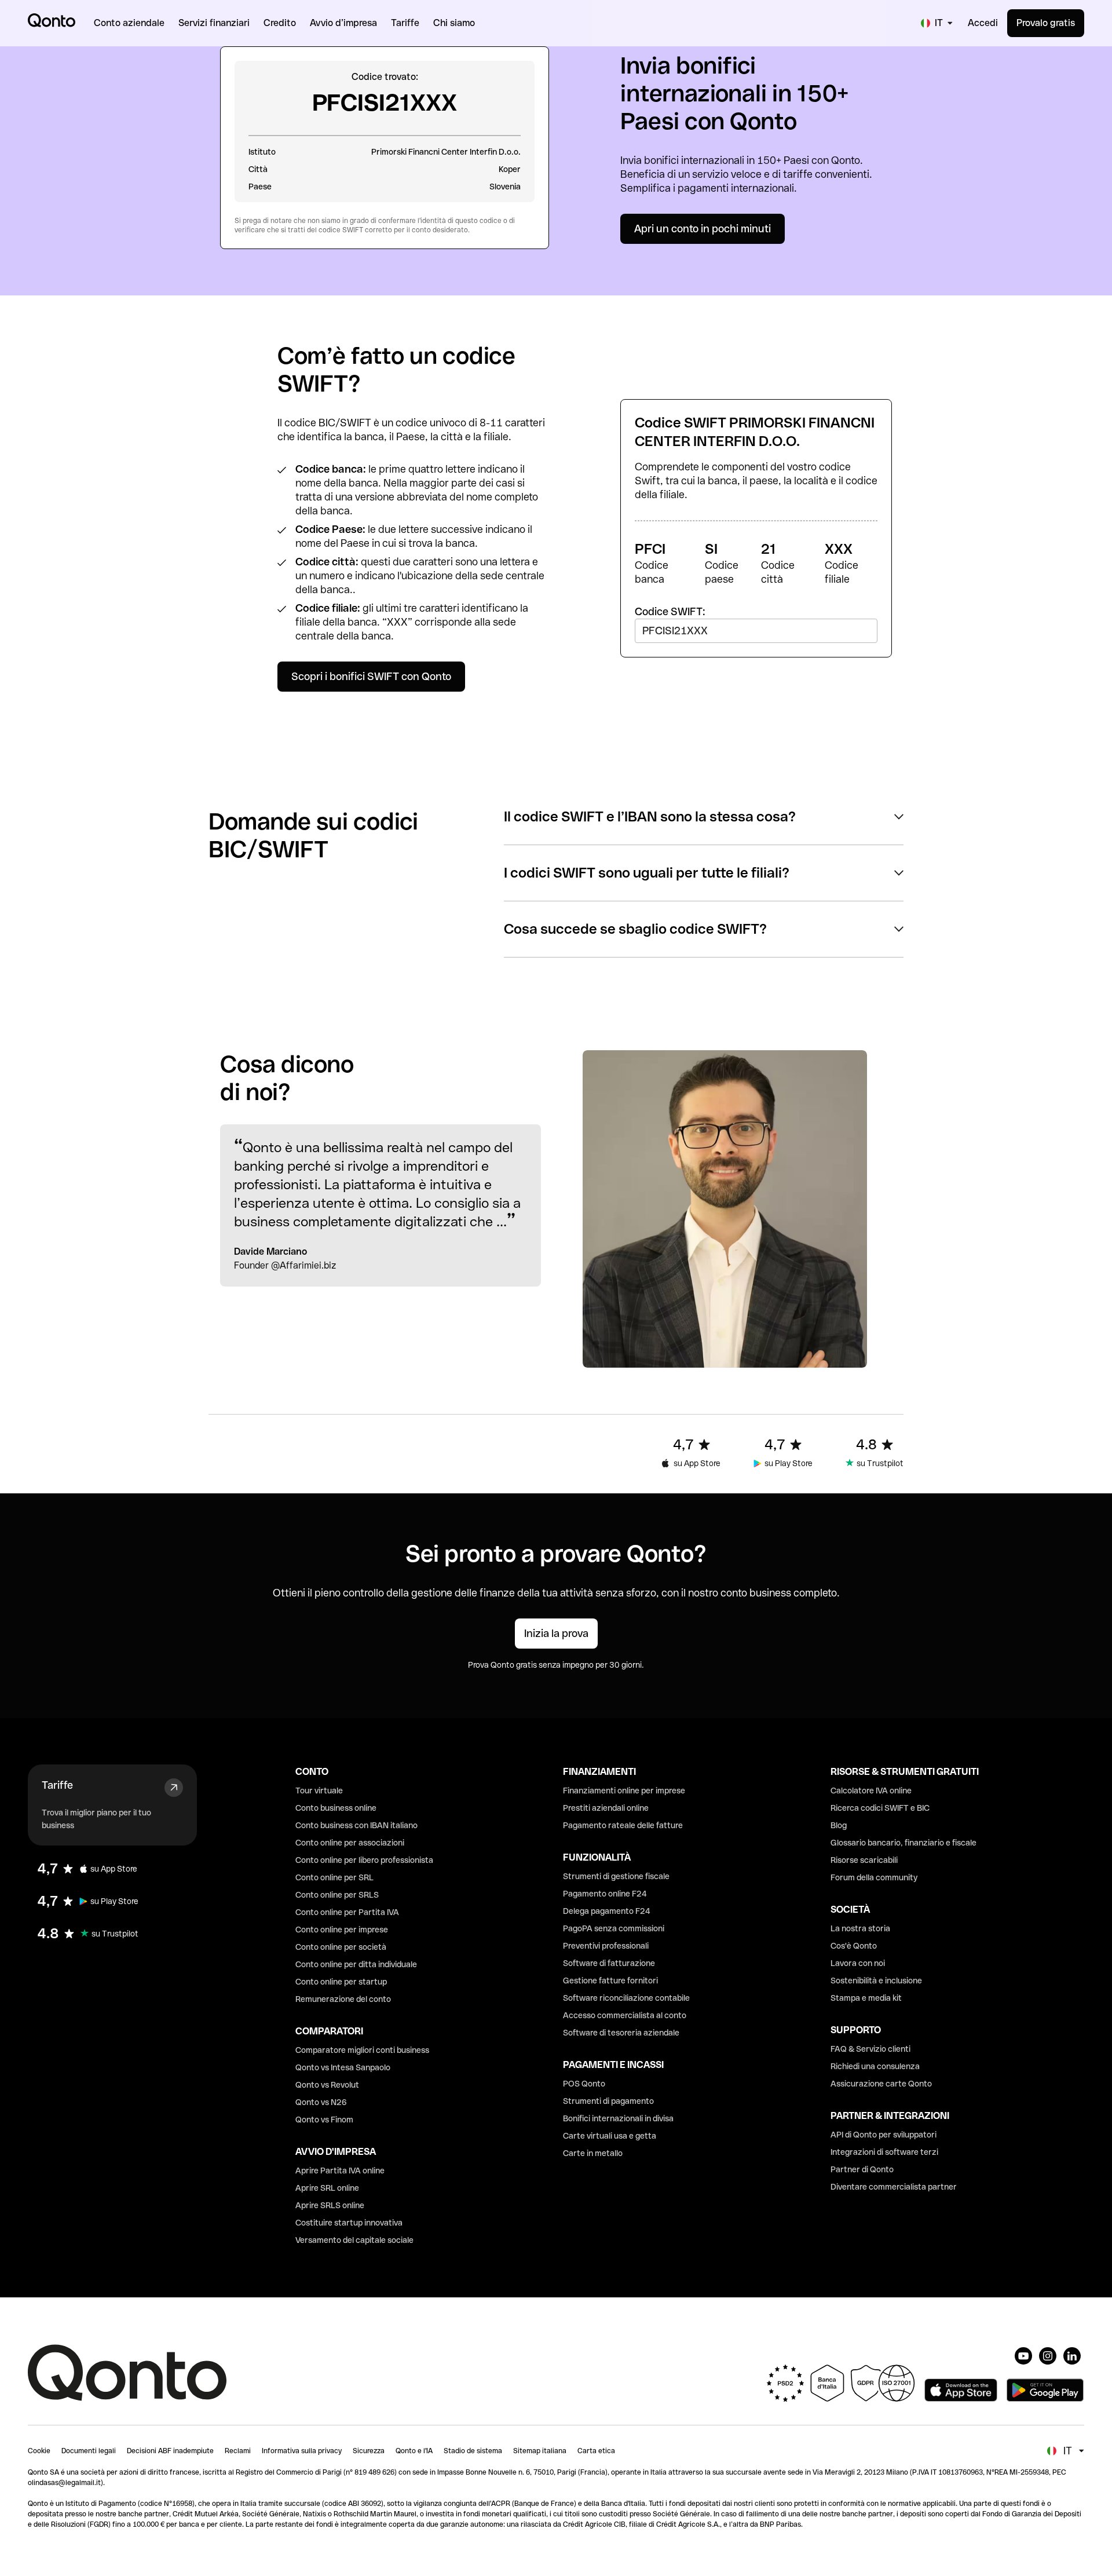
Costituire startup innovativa (349, 2223)
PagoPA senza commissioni (614, 1928)
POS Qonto (584, 2084)
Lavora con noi (858, 1963)
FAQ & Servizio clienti (870, 2049)
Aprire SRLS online (330, 2205)
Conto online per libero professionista (364, 1860)
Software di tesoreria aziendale (621, 2033)
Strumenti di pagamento (608, 2101)
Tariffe (57, 1785)
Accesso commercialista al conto (625, 2015)
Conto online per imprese (342, 1930)
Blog (839, 1825)
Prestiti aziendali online (606, 1808)
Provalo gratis (1046, 23)
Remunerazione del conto (343, 1999)
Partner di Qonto (862, 2169)
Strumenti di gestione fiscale (616, 1876)
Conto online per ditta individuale (356, 1964)
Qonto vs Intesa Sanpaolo (343, 2067)
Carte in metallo (593, 2153)
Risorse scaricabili (864, 1860)
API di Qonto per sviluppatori (884, 2135)
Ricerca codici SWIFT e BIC (880, 1808)
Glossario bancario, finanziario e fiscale (904, 1843)
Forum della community (874, 1877)
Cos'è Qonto (854, 1946)
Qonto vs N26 (321, 2102)
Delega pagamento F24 (607, 1911)
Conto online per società (341, 1947)
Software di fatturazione (609, 1963)
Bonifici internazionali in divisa (618, 2118)
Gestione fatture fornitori (610, 1981)
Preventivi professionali (606, 1946)
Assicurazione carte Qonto (881, 2084)
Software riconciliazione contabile (626, 1998)
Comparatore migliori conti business (362, 2050)
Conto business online (336, 1808)
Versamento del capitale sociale (354, 2240)
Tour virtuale (319, 1791)
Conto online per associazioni (350, 1843)
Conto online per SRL (334, 1877)
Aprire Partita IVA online (340, 2171)
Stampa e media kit (866, 1998)
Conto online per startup (341, 1982)
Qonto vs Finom (324, 2120)
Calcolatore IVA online (871, 1791)
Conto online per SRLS (337, 1895)
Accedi (983, 23)
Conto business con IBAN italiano (356, 1825)
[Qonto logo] (52, 20)
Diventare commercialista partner (894, 2187)
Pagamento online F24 (605, 1894)
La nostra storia (860, 1928)
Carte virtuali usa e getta (610, 2136)
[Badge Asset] (1023, 2356)
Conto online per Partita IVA (347, 1912)
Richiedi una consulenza (875, 2066)
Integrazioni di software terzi (884, 2152)
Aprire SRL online (327, 2188)
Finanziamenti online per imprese (624, 1791)
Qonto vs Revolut (327, 2085)
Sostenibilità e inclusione (876, 1981)
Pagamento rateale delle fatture (623, 1825)
